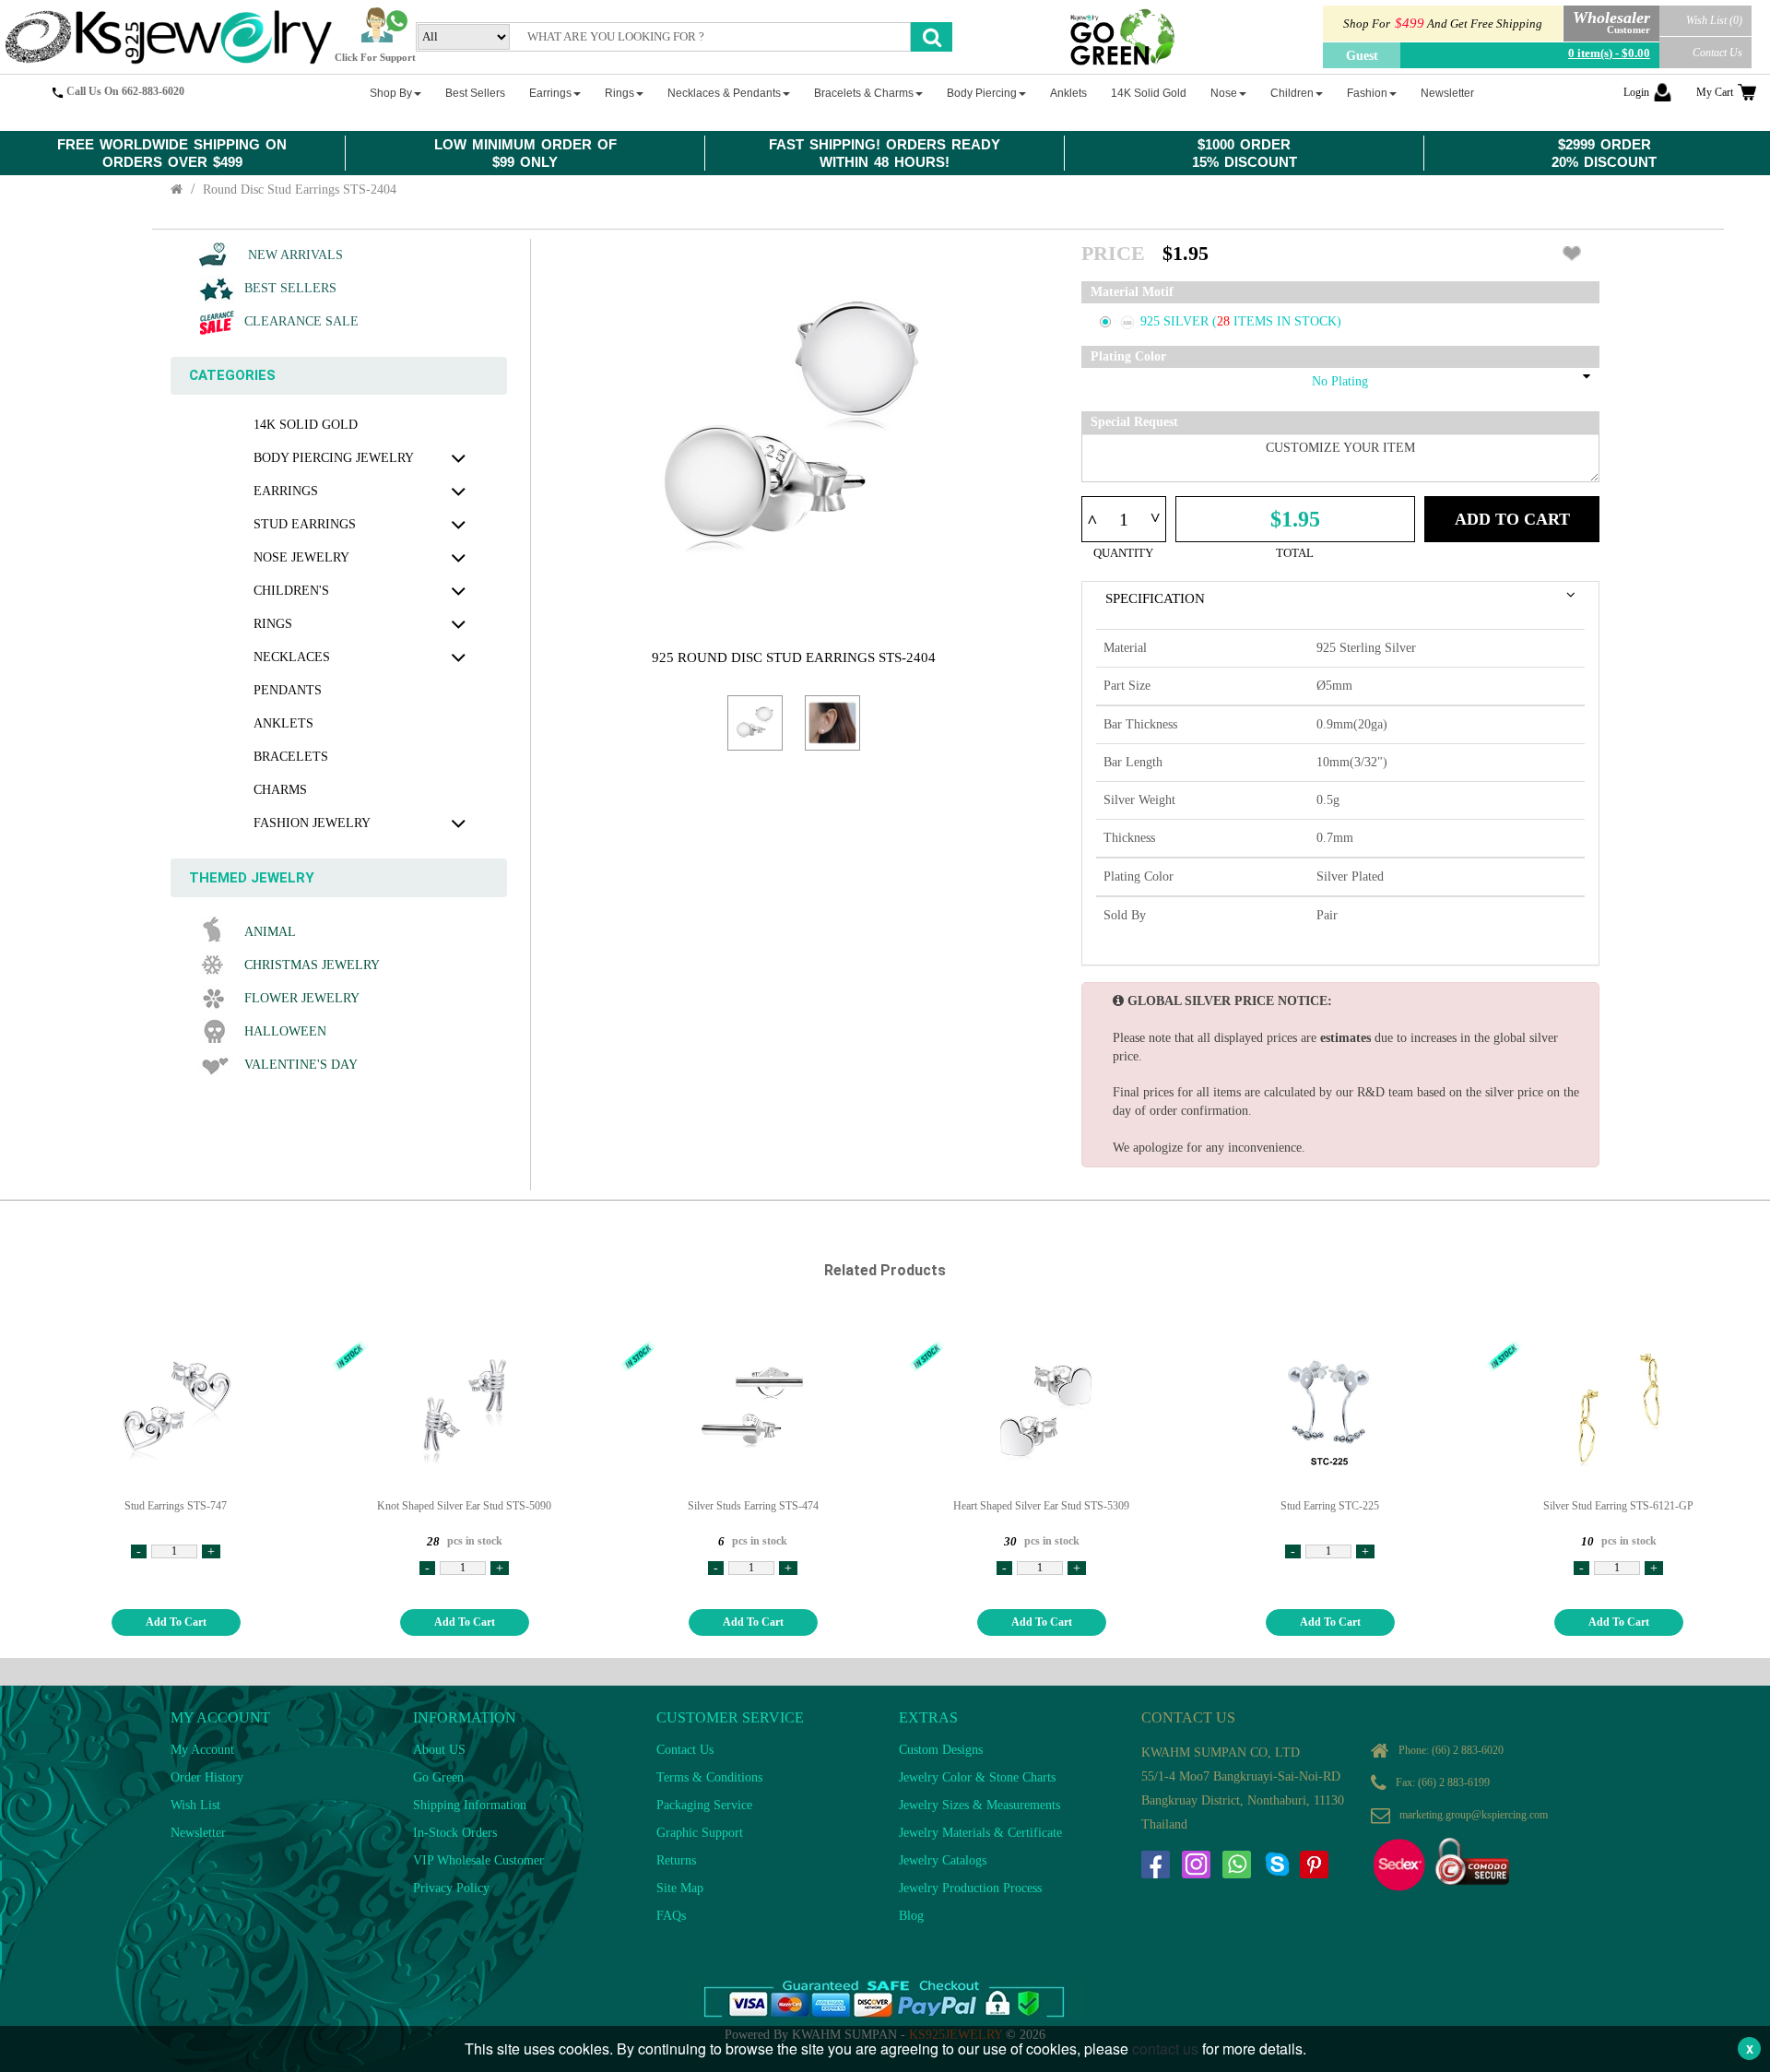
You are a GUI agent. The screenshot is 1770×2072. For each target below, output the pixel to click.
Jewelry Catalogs (943, 1860)
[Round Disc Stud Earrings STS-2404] (755, 723)
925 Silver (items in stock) (1241, 321)
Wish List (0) (1714, 20)
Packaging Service (704, 1805)
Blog (911, 1916)
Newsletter (198, 1833)
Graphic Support (700, 1833)
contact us (1165, 2048)
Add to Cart (1512, 519)
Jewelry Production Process (970, 1888)
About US (439, 1750)
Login (1636, 92)
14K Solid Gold (306, 425)
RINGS (273, 624)
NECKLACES (292, 657)
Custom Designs (941, 1750)
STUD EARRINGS (305, 524)
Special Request (1134, 422)
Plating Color (1128, 356)
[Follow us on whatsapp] (1236, 1865)
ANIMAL (270, 932)
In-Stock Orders (455, 1833)
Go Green (438, 1777)
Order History (207, 1777)
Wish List (195, 1805)
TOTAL (1295, 553)
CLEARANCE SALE (301, 321)
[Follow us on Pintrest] (1314, 1865)
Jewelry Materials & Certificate (980, 1833)
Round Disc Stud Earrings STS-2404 (300, 189)
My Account (202, 1750)
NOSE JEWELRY (301, 557)
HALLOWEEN (285, 1031)
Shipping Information (470, 1805)
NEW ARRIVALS (294, 255)
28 (1225, 321)
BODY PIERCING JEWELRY (334, 458)
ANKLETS (283, 723)
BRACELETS (291, 757)
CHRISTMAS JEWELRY (312, 965)
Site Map (680, 1888)
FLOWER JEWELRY (302, 998)
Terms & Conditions (709, 1777)
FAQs (671, 1916)
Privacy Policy (451, 1888)
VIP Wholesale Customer (478, 1860)
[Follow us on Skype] (1277, 1865)
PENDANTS (288, 690)
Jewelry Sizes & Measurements (979, 1805)
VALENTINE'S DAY (301, 1065)
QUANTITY (1123, 553)
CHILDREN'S (291, 591)
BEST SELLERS (290, 288)
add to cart (176, 1622)
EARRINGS (286, 491)
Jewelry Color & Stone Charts (977, 1777)
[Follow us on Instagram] (1196, 1865)
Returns (676, 1860)
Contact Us (1717, 53)
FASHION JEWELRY (312, 823)
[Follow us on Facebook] (1155, 1865)
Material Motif (1132, 292)
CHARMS (280, 790)
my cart (1715, 92)
